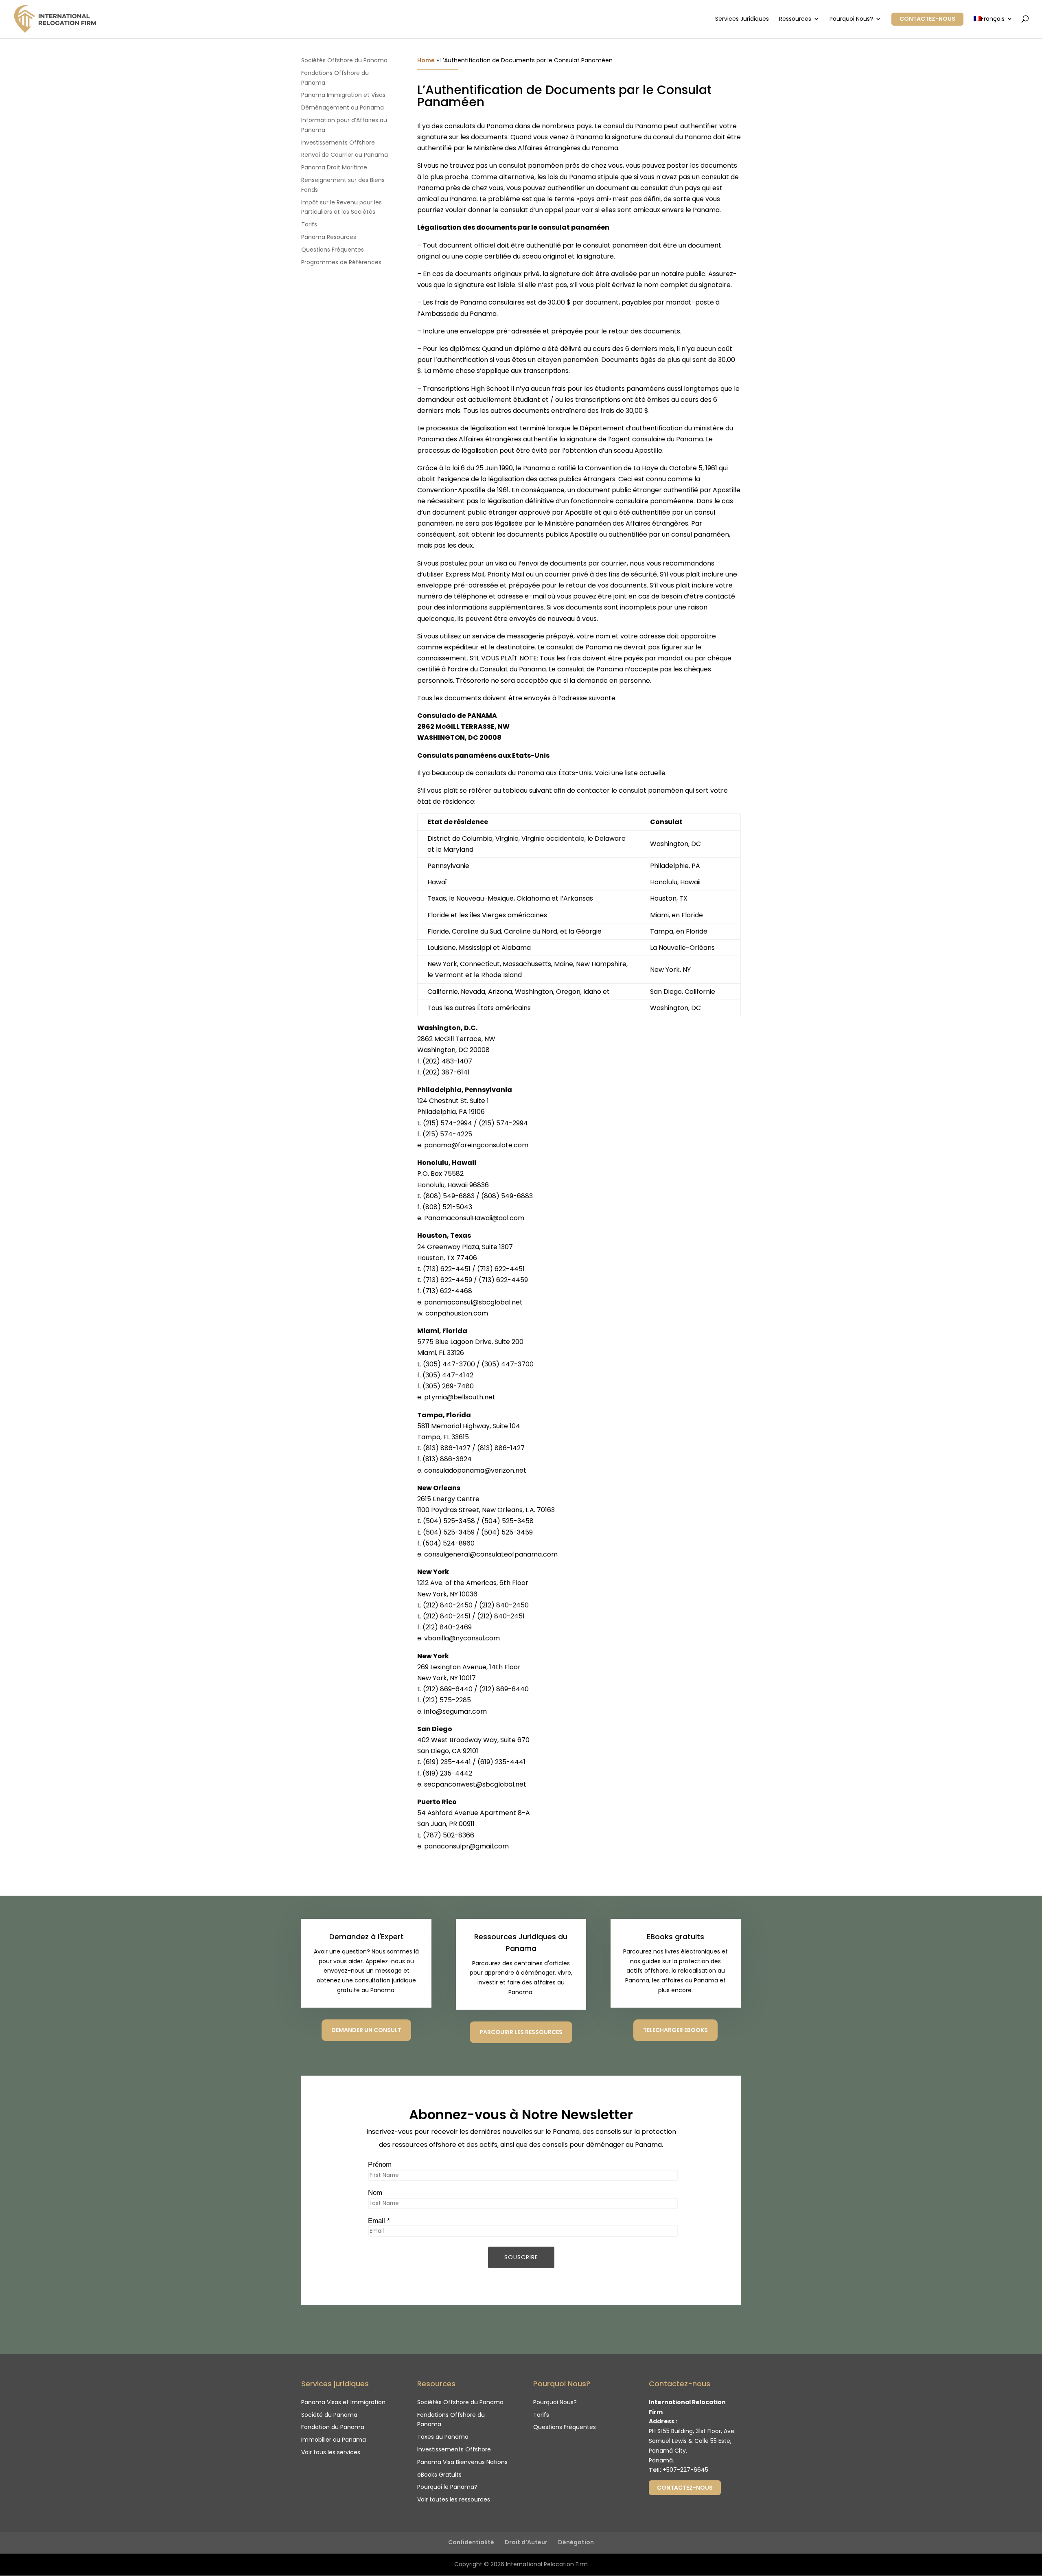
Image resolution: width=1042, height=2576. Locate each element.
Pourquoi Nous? (851, 19)
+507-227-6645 (685, 2470)
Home (426, 60)
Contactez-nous (927, 19)
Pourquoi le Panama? (447, 2487)
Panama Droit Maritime (334, 167)
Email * (379, 2221)
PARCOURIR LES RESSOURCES (521, 2032)
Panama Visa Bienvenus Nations (462, 2462)
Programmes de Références (341, 262)
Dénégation (576, 2542)
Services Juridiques (742, 19)
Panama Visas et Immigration (343, 2402)
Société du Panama (329, 2415)
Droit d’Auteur (526, 2542)
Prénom (380, 2165)
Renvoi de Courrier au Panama (345, 155)
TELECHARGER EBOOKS (675, 2030)
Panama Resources (329, 237)
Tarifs (309, 224)
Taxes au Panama (443, 2437)
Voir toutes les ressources (454, 2499)
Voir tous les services (331, 2452)
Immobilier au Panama (334, 2440)
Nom (375, 2193)
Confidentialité (471, 2542)
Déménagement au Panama (343, 107)
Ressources (795, 19)
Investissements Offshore (338, 143)
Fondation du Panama (333, 2427)
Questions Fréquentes (333, 250)
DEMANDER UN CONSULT (366, 2030)
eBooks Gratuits (439, 2475)
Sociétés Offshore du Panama (344, 60)
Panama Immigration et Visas (343, 95)
